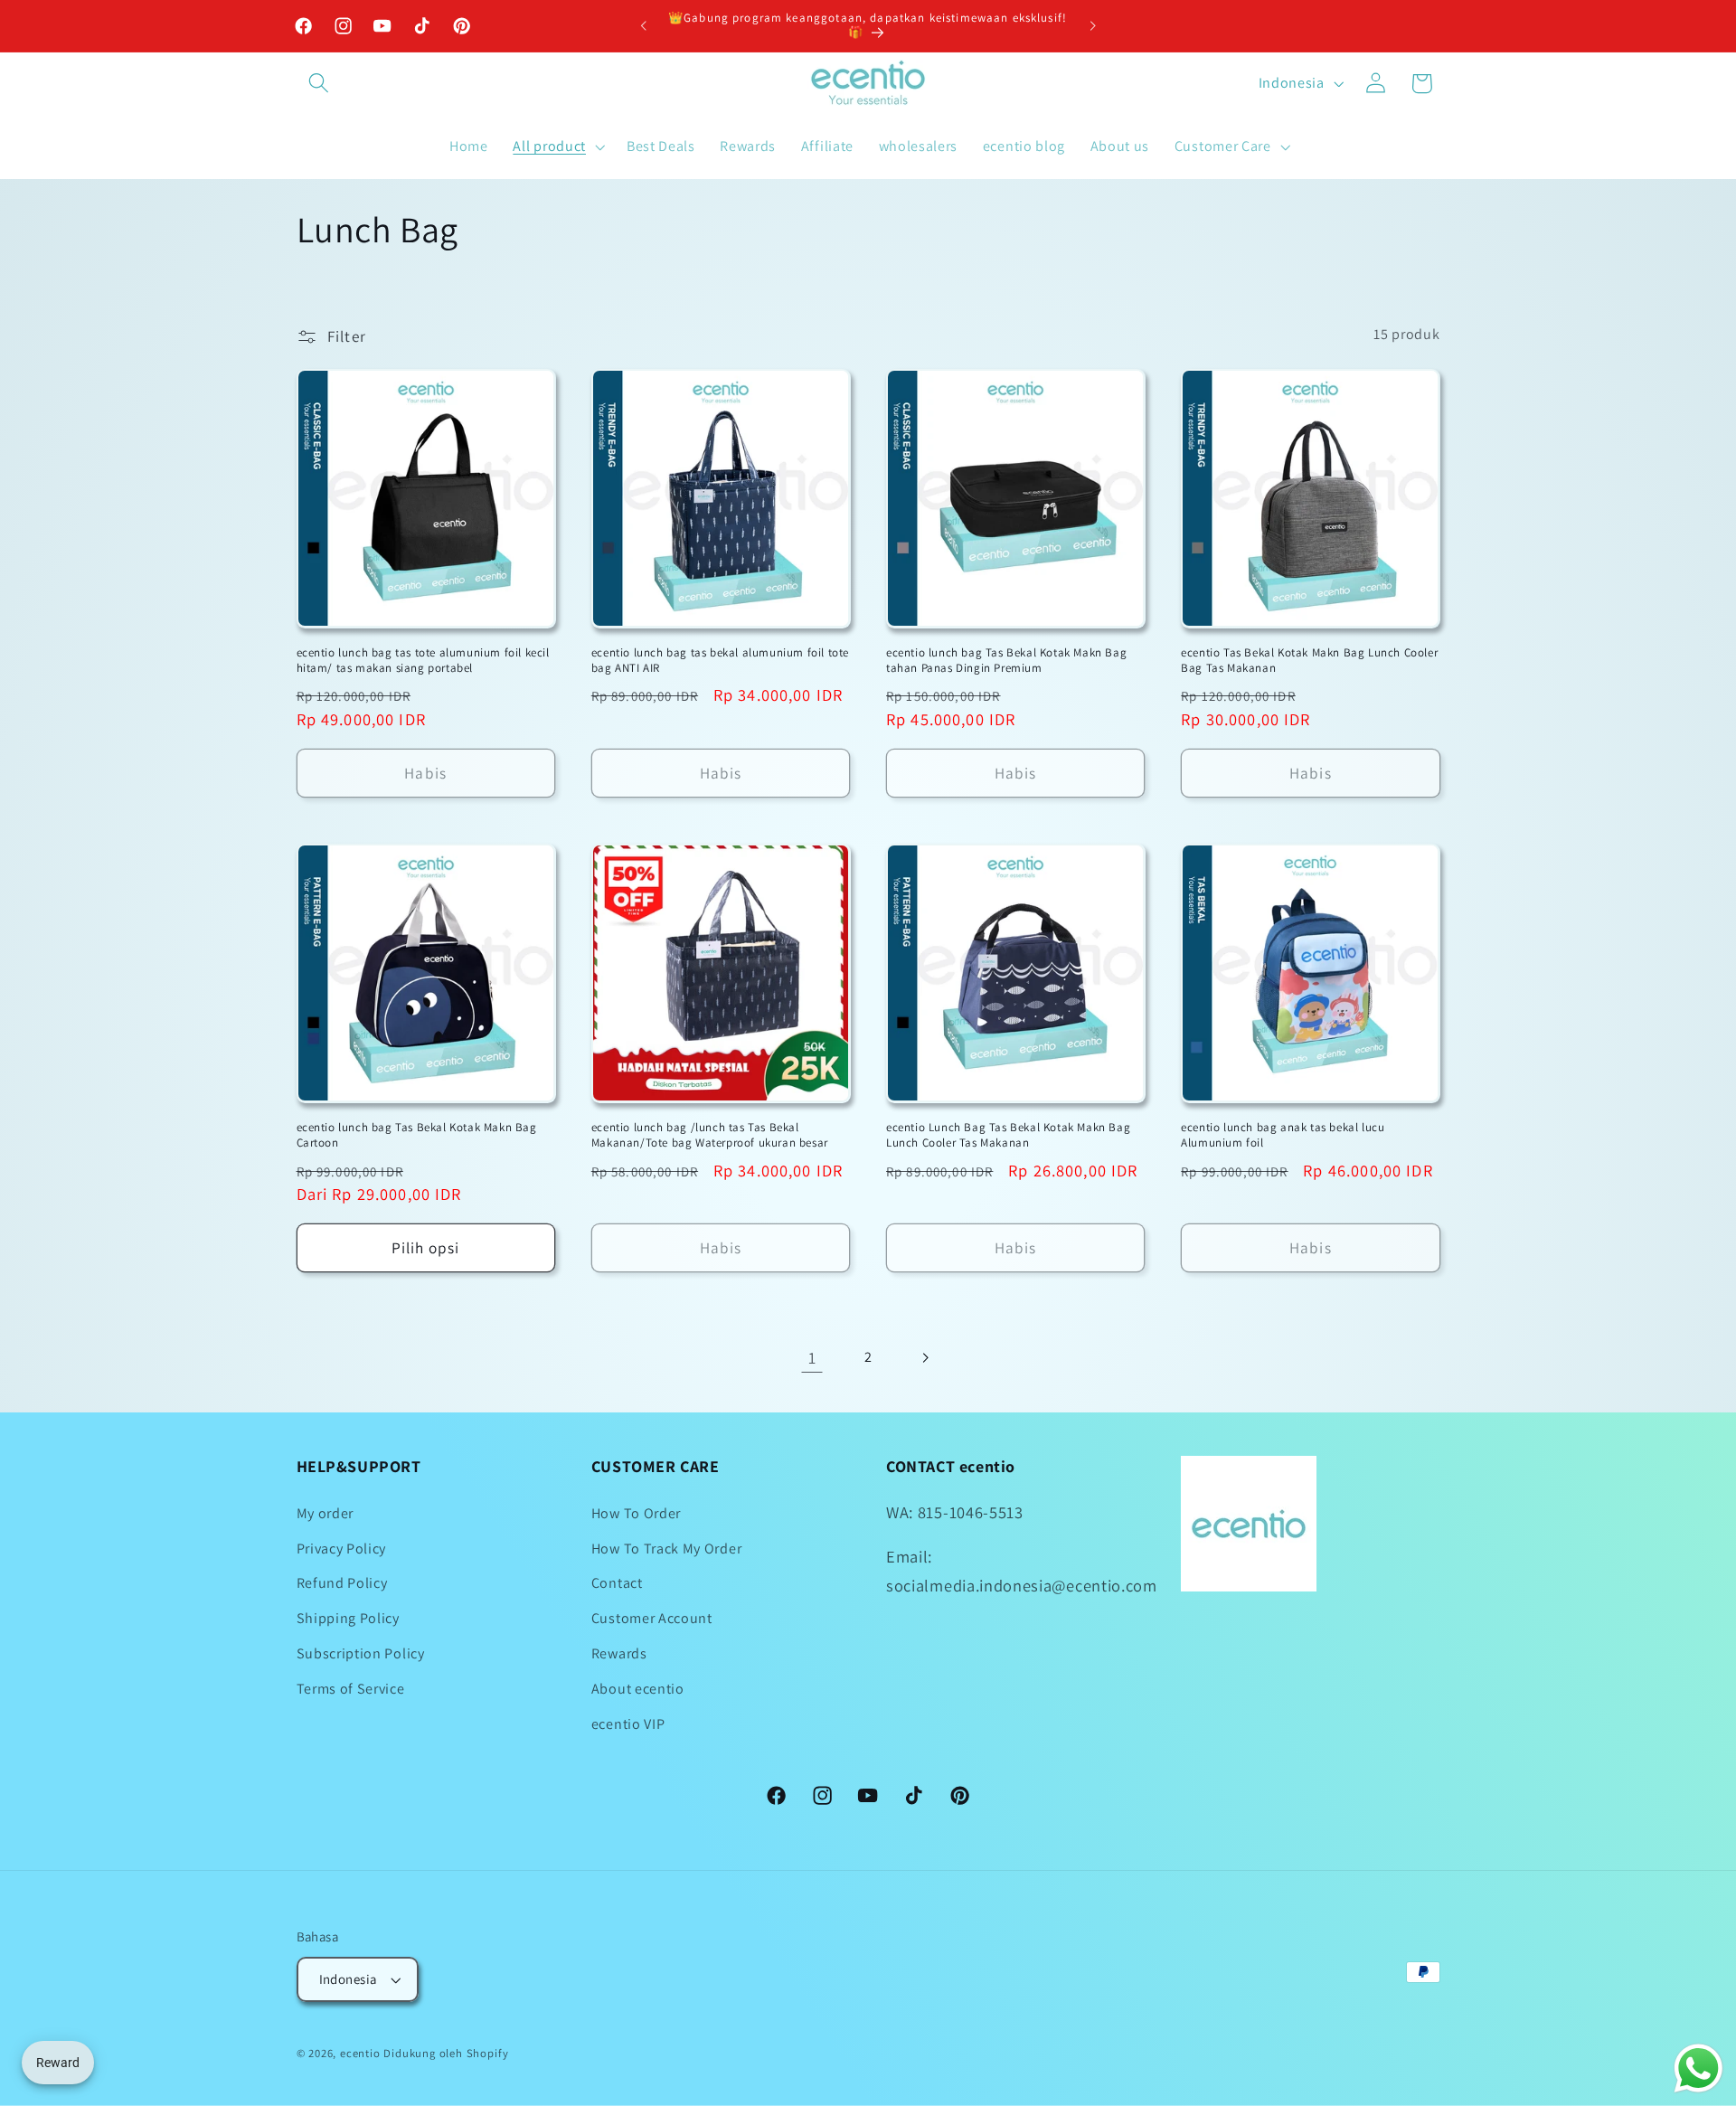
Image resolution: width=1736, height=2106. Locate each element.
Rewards (619, 1653)
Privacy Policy (342, 1549)
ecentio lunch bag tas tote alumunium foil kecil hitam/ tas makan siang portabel (423, 661)
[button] (320, 84)
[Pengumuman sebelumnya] (644, 26)
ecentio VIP (628, 1724)
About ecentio (638, 1689)
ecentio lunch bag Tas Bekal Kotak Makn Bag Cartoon (417, 1135)
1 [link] (812, 1357)
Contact (617, 1583)
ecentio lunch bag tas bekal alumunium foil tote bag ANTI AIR (720, 661)
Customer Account (652, 1618)
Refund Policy (342, 1583)
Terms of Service (351, 1689)
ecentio (360, 2053)
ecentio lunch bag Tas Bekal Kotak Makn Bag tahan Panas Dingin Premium (1006, 661)
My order (325, 1513)
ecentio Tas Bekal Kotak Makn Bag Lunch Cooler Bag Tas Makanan (1309, 661)
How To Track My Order (667, 1549)
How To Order (636, 1513)
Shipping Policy (348, 1618)
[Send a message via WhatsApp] (1698, 2068)
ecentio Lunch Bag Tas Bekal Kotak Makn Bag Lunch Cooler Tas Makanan (1008, 1135)
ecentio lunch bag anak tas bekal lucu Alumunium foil (1283, 1135)
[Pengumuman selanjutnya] (1092, 26)
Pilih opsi (426, 1247)
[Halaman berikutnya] (925, 1358)
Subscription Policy (361, 1653)
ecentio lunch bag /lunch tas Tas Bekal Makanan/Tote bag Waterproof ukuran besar (710, 1135)
